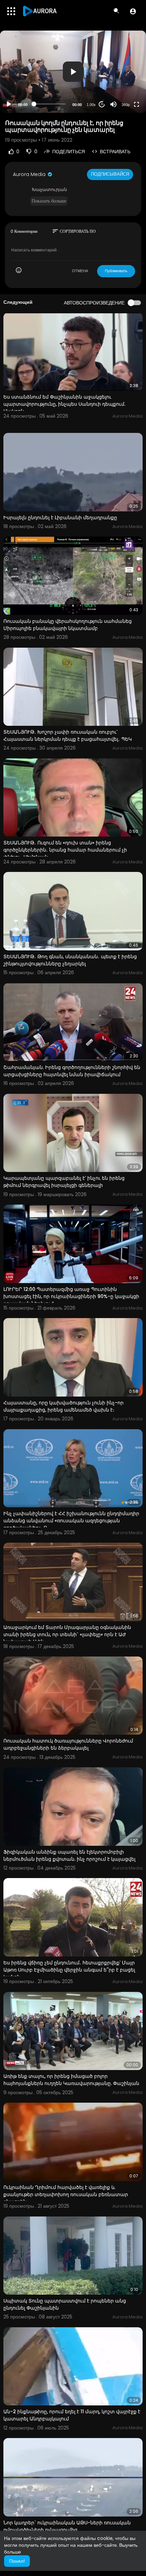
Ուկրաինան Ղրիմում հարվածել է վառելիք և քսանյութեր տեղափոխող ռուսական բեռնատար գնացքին (66, 2194)
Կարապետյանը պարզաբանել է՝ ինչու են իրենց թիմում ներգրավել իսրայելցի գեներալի (64, 1182)
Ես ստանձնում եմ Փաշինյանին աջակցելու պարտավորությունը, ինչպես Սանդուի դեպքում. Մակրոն (64, 404)
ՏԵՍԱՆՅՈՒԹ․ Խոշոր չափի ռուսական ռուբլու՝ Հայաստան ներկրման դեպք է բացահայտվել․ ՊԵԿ (68, 735)
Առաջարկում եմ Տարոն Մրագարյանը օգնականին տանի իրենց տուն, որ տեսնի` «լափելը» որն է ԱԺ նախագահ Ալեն (67, 1634)
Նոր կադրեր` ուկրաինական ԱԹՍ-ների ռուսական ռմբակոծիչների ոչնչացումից (67, 2526)
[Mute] (113, 104)
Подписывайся (110, 174)
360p (126, 105)
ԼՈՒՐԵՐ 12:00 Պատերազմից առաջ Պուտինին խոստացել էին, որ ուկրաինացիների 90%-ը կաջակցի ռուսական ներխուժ (71, 1296)
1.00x (91, 105)
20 (102, 104)
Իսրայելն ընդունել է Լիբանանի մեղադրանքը (60, 518)
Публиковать (116, 271)
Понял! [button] (17, 2561)
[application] (73, 72)
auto (123, 88)
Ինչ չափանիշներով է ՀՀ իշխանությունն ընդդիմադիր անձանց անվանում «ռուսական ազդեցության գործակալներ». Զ (71, 1521)
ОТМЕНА (80, 271)
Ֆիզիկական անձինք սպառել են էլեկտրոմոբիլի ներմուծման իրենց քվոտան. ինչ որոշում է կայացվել (69, 1855)
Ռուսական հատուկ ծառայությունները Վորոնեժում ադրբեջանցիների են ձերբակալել (68, 1744)
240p (124, 78)
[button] (133, 11)
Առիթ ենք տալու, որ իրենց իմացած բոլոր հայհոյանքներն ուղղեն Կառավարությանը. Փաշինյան (71, 2080)
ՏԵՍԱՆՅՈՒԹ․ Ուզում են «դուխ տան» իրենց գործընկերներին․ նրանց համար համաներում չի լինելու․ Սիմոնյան (65, 850)
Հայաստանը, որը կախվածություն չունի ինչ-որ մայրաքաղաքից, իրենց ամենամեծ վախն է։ (63, 1406)
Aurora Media (30, 174)
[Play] (9, 104)
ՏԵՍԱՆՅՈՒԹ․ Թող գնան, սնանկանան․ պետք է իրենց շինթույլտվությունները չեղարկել (70, 960)
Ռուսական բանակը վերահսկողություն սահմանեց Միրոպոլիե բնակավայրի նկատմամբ (68, 625)
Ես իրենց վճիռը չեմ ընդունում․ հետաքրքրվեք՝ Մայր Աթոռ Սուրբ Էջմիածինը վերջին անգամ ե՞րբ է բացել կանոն (69, 1970)
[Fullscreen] (136, 104)
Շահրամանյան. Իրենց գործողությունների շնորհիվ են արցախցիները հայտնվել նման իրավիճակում (72, 1071)
